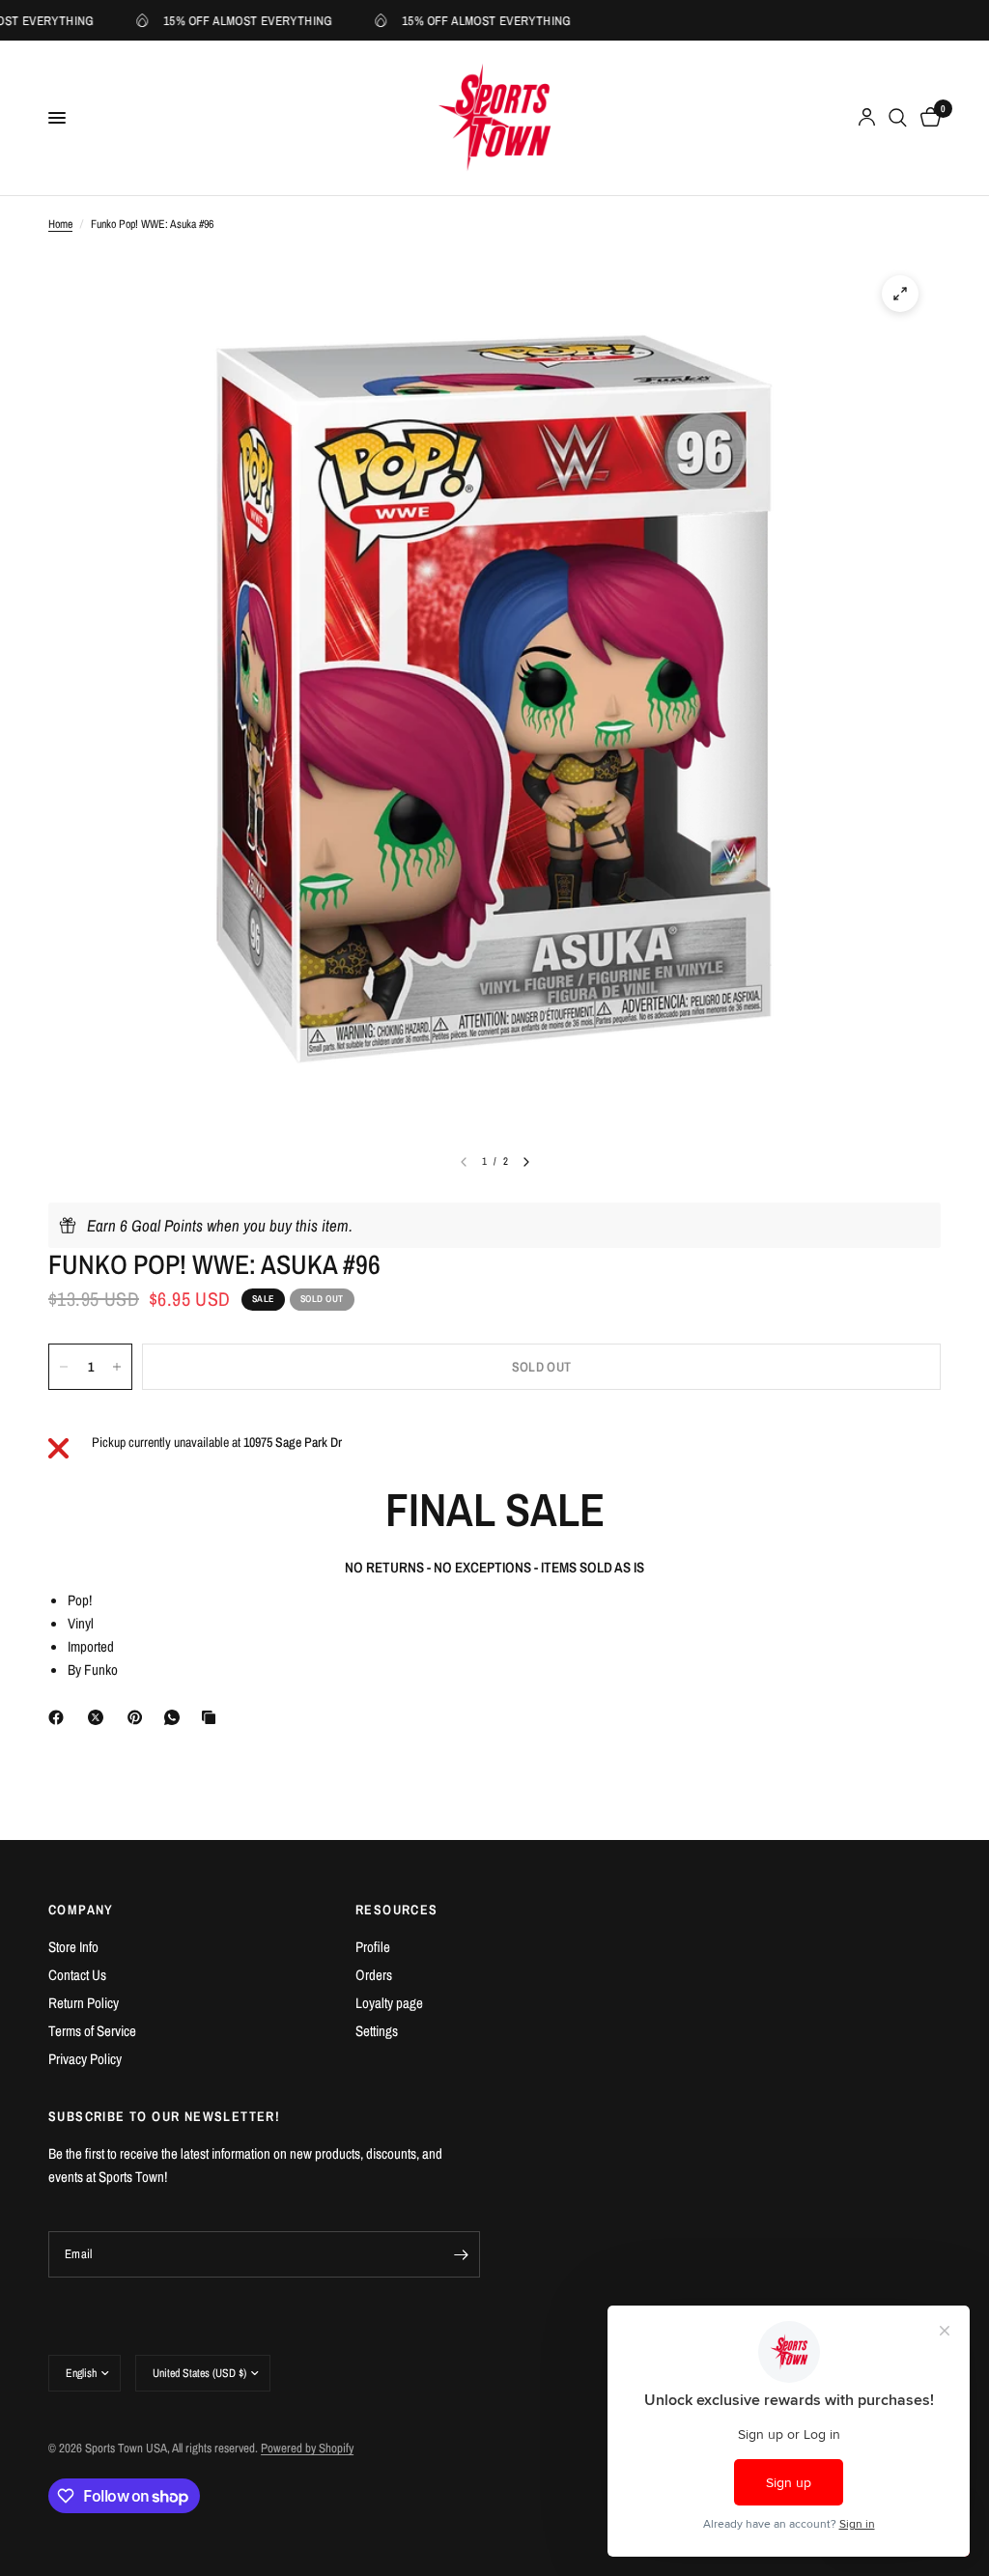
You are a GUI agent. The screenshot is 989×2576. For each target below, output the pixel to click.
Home (60, 224)
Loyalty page (389, 2003)
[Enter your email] (461, 2254)
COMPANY (81, 1910)
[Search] (898, 118)
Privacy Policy (85, 2059)
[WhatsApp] (176, 1717)
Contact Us (77, 1975)
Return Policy (84, 2003)
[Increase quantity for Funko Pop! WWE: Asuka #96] (117, 1367)
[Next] (526, 1162)
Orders (374, 1975)
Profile (373, 1947)
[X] (99, 1717)
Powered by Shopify (307, 2448)
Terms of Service (92, 2031)
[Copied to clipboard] (212, 1717)
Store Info (73, 1947)
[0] (927, 118)
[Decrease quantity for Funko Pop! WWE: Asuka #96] (64, 1367)
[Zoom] (900, 294)
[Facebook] (60, 1717)
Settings (377, 2031)
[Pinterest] (139, 1717)
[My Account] (867, 118)
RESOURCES (397, 1910)
